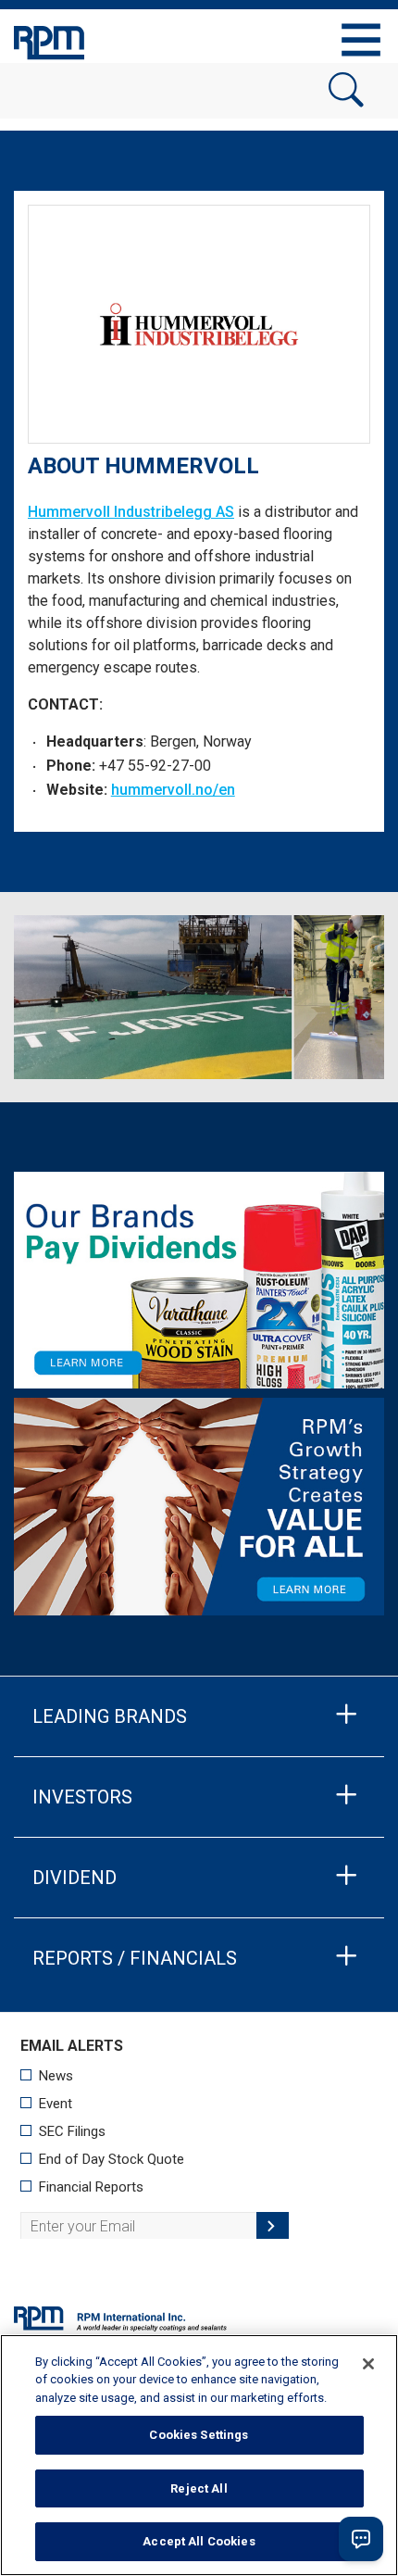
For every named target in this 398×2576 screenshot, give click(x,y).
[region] (199, 2455)
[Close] (368, 2364)
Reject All (199, 2488)
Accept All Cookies (199, 2541)
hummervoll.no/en (173, 790)
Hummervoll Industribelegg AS (131, 512)
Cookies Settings (199, 2435)
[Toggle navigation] (361, 40)
